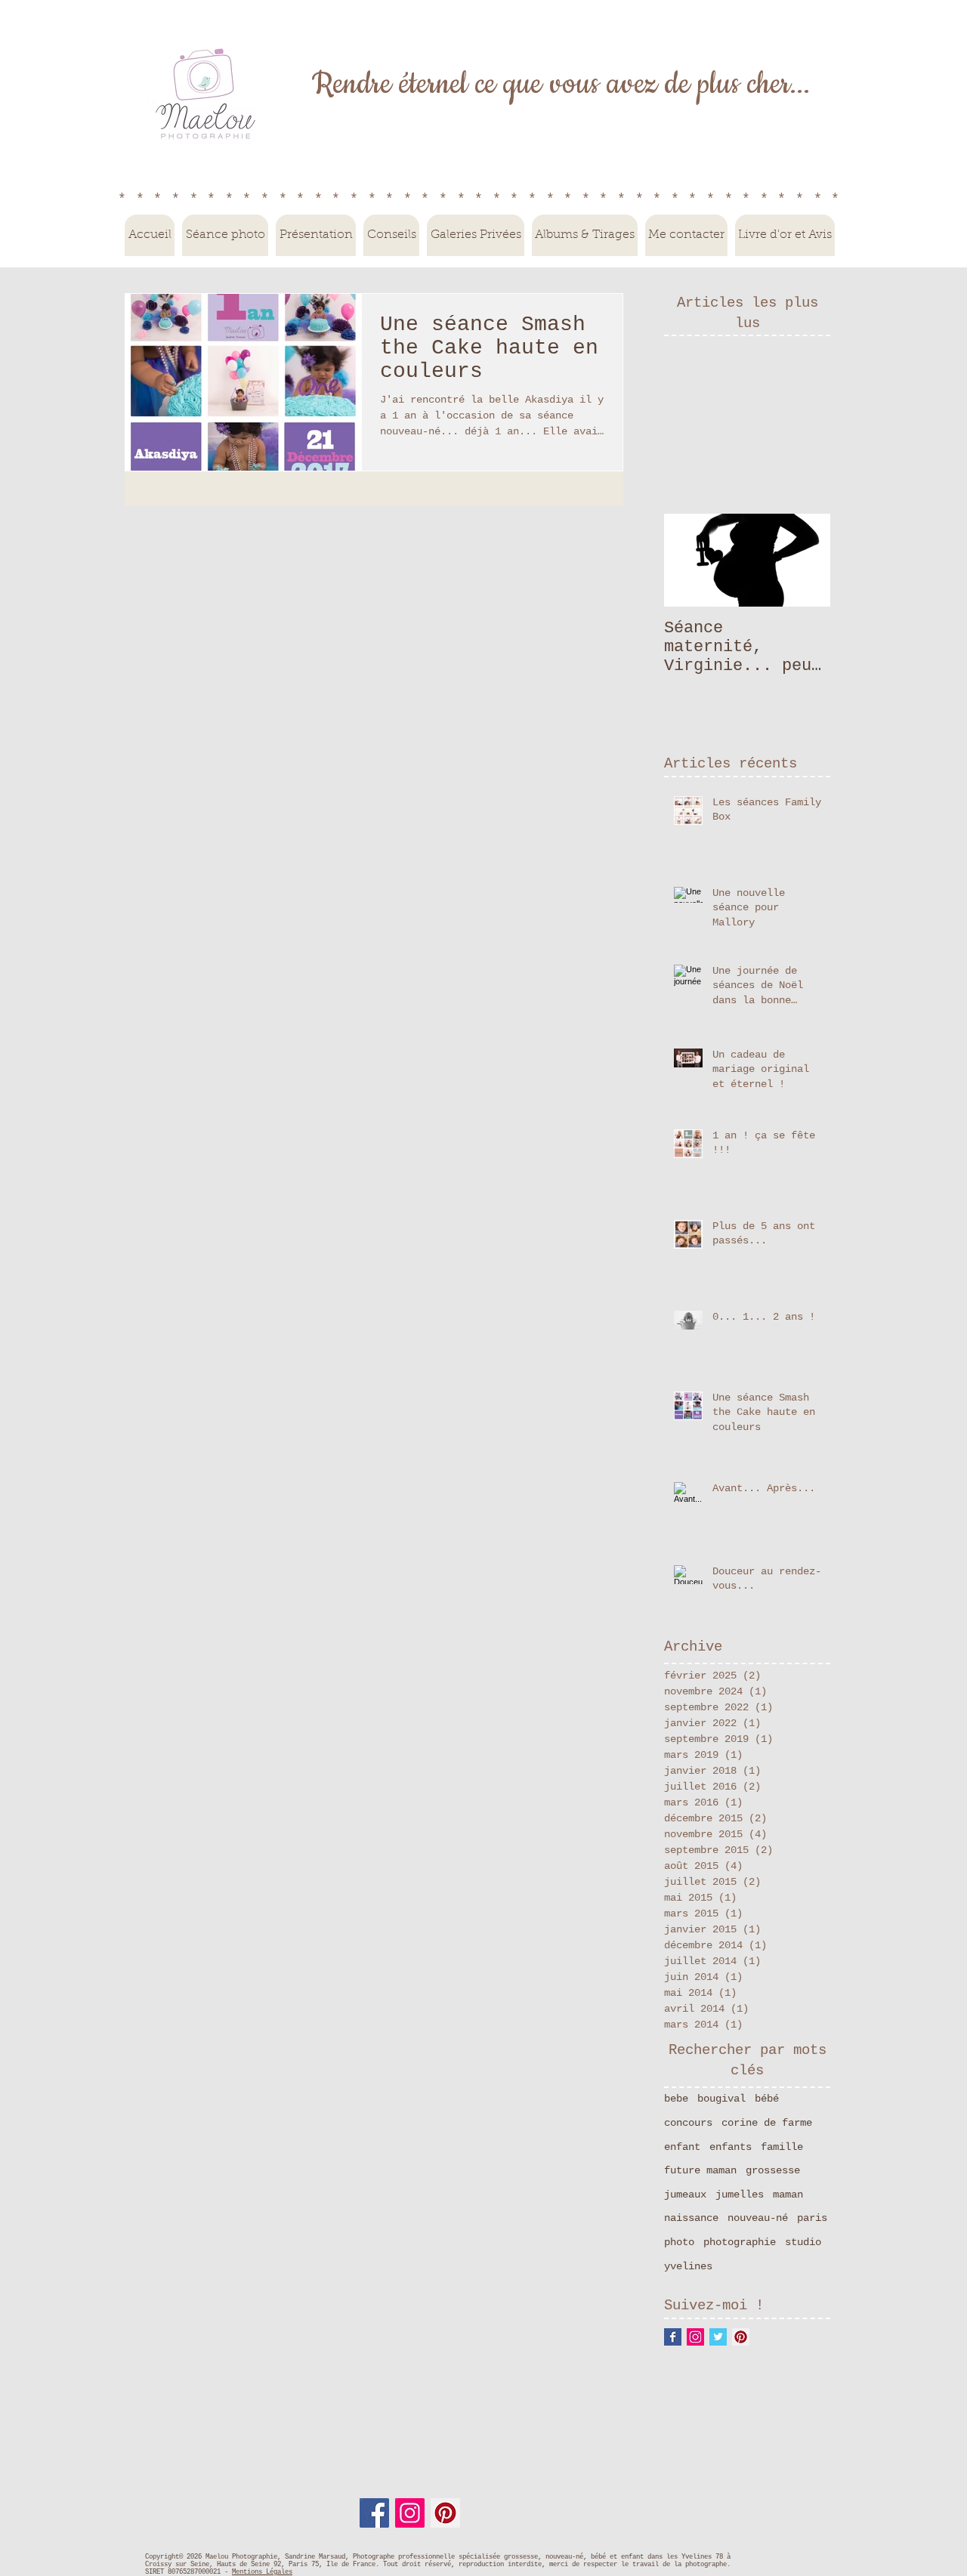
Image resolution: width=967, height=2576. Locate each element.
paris (812, 2218)
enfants (731, 2147)
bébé (767, 2099)
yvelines (688, 2266)
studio (803, 2242)
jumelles (740, 2195)
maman (788, 2195)
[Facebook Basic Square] (673, 2337)
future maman (700, 2170)
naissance (691, 2218)
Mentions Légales (262, 2572)
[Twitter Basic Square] (718, 2337)
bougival (721, 2099)
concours (688, 2123)
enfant (682, 2147)
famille (782, 2147)
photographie (740, 2242)
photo (679, 2242)
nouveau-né (758, 2218)
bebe (676, 2099)
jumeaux (685, 2195)
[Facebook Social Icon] (374, 2513)
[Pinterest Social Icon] (741, 2337)
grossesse (773, 2170)
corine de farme (767, 2123)
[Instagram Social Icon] (695, 2337)
